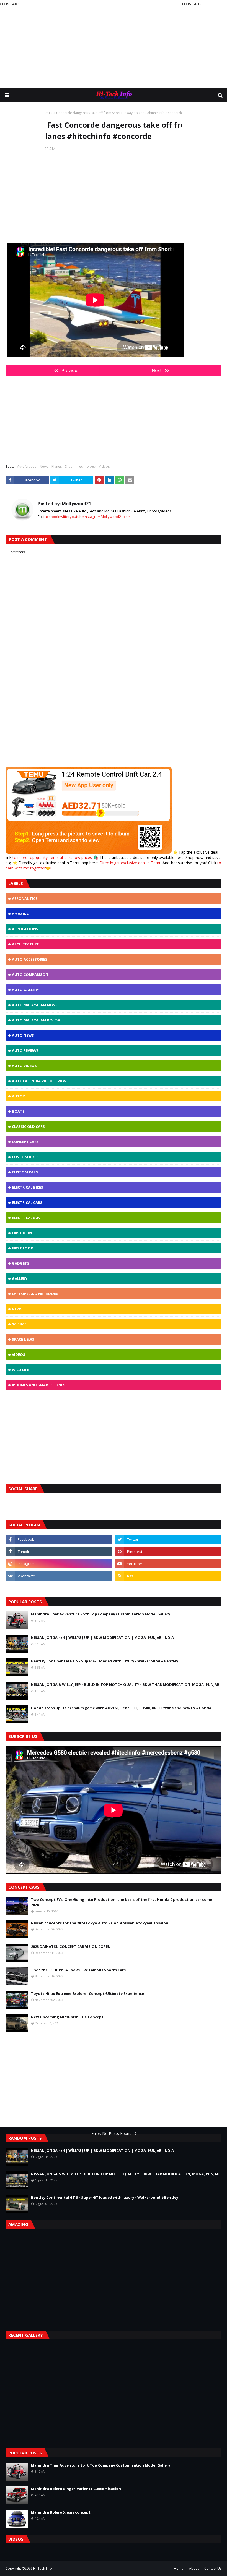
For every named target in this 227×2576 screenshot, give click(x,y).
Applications (25, 929)
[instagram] (59, 1564)
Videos (104, 466)
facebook (51, 517)
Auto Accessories (30, 959)
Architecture (25, 944)
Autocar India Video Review (39, 1081)
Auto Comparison (30, 974)
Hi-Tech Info (43, 2568)
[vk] (59, 1576)
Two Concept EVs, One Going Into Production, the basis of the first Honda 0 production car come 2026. (122, 1902)
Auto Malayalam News (35, 1005)
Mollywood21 (76, 504)
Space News (23, 1339)
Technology (86, 466)
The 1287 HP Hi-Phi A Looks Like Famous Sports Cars (78, 1970)
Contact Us (213, 2568)
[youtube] (168, 1564)
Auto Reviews (25, 1050)
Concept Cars (25, 1142)
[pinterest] (168, 1552)
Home (179, 2568)
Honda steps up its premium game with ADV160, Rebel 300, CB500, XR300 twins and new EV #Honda (121, 1708)
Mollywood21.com (116, 517)
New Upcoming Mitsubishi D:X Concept (67, 2017)
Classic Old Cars (28, 1126)
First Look (22, 1248)
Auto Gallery (25, 990)
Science (19, 1324)
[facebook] (59, 1539)
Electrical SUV (26, 1218)
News (44, 466)
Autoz (19, 1096)
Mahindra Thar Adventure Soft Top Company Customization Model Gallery (101, 1614)
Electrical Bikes (28, 1187)
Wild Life (20, 1370)
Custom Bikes (25, 1157)
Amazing (21, 914)
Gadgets (21, 1263)
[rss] (168, 1576)
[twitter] (168, 1539)
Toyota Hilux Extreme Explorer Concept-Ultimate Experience (87, 1993)
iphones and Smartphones (39, 1385)
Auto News (23, 1035)
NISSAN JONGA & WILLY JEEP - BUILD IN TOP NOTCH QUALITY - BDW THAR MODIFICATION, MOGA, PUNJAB (125, 1684)
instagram (92, 517)
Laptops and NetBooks (35, 1294)
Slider (69, 466)
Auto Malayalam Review (36, 1020)
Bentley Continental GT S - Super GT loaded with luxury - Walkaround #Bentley (105, 1661)
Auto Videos (27, 466)
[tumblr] (59, 1552)
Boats (18, 1111)
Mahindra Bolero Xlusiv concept (61, 2512)
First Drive (22, 1233)
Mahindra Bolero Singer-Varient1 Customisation (76, 2489)
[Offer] (89, 852)
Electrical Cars (27, 1202)
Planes (57, 466)
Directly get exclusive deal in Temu (130, 863)
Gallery (20, 1278)
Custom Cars (25, 1172)
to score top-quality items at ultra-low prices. (53, 857)
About (194, 2568)
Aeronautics (25, 898)
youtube (77, 517)
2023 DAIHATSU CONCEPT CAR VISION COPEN (71, 1946)
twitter (65, 517)
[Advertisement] (114, 44)
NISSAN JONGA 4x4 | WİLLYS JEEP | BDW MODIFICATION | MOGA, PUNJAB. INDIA (102, 1637)
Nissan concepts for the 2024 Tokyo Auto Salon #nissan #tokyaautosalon (100, 1923)
